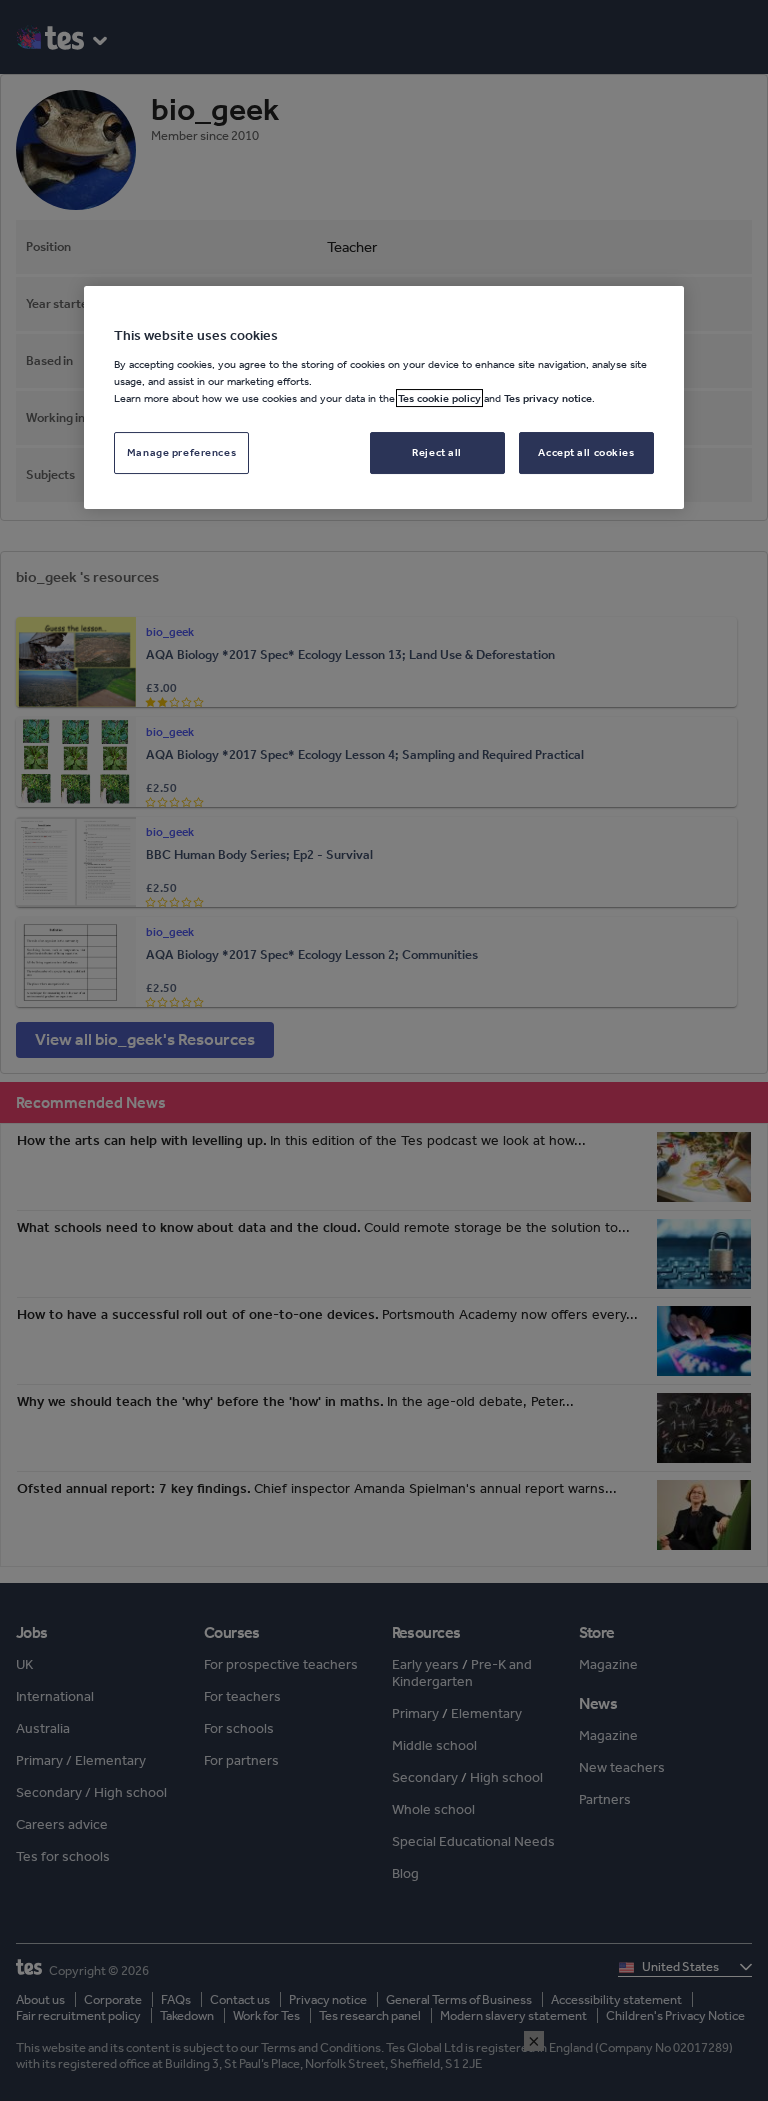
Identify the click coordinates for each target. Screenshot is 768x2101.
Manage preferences (181, 452)
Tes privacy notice (548, 398)
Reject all (437, 452)
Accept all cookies (586, 452)
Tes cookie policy (439, 398)
